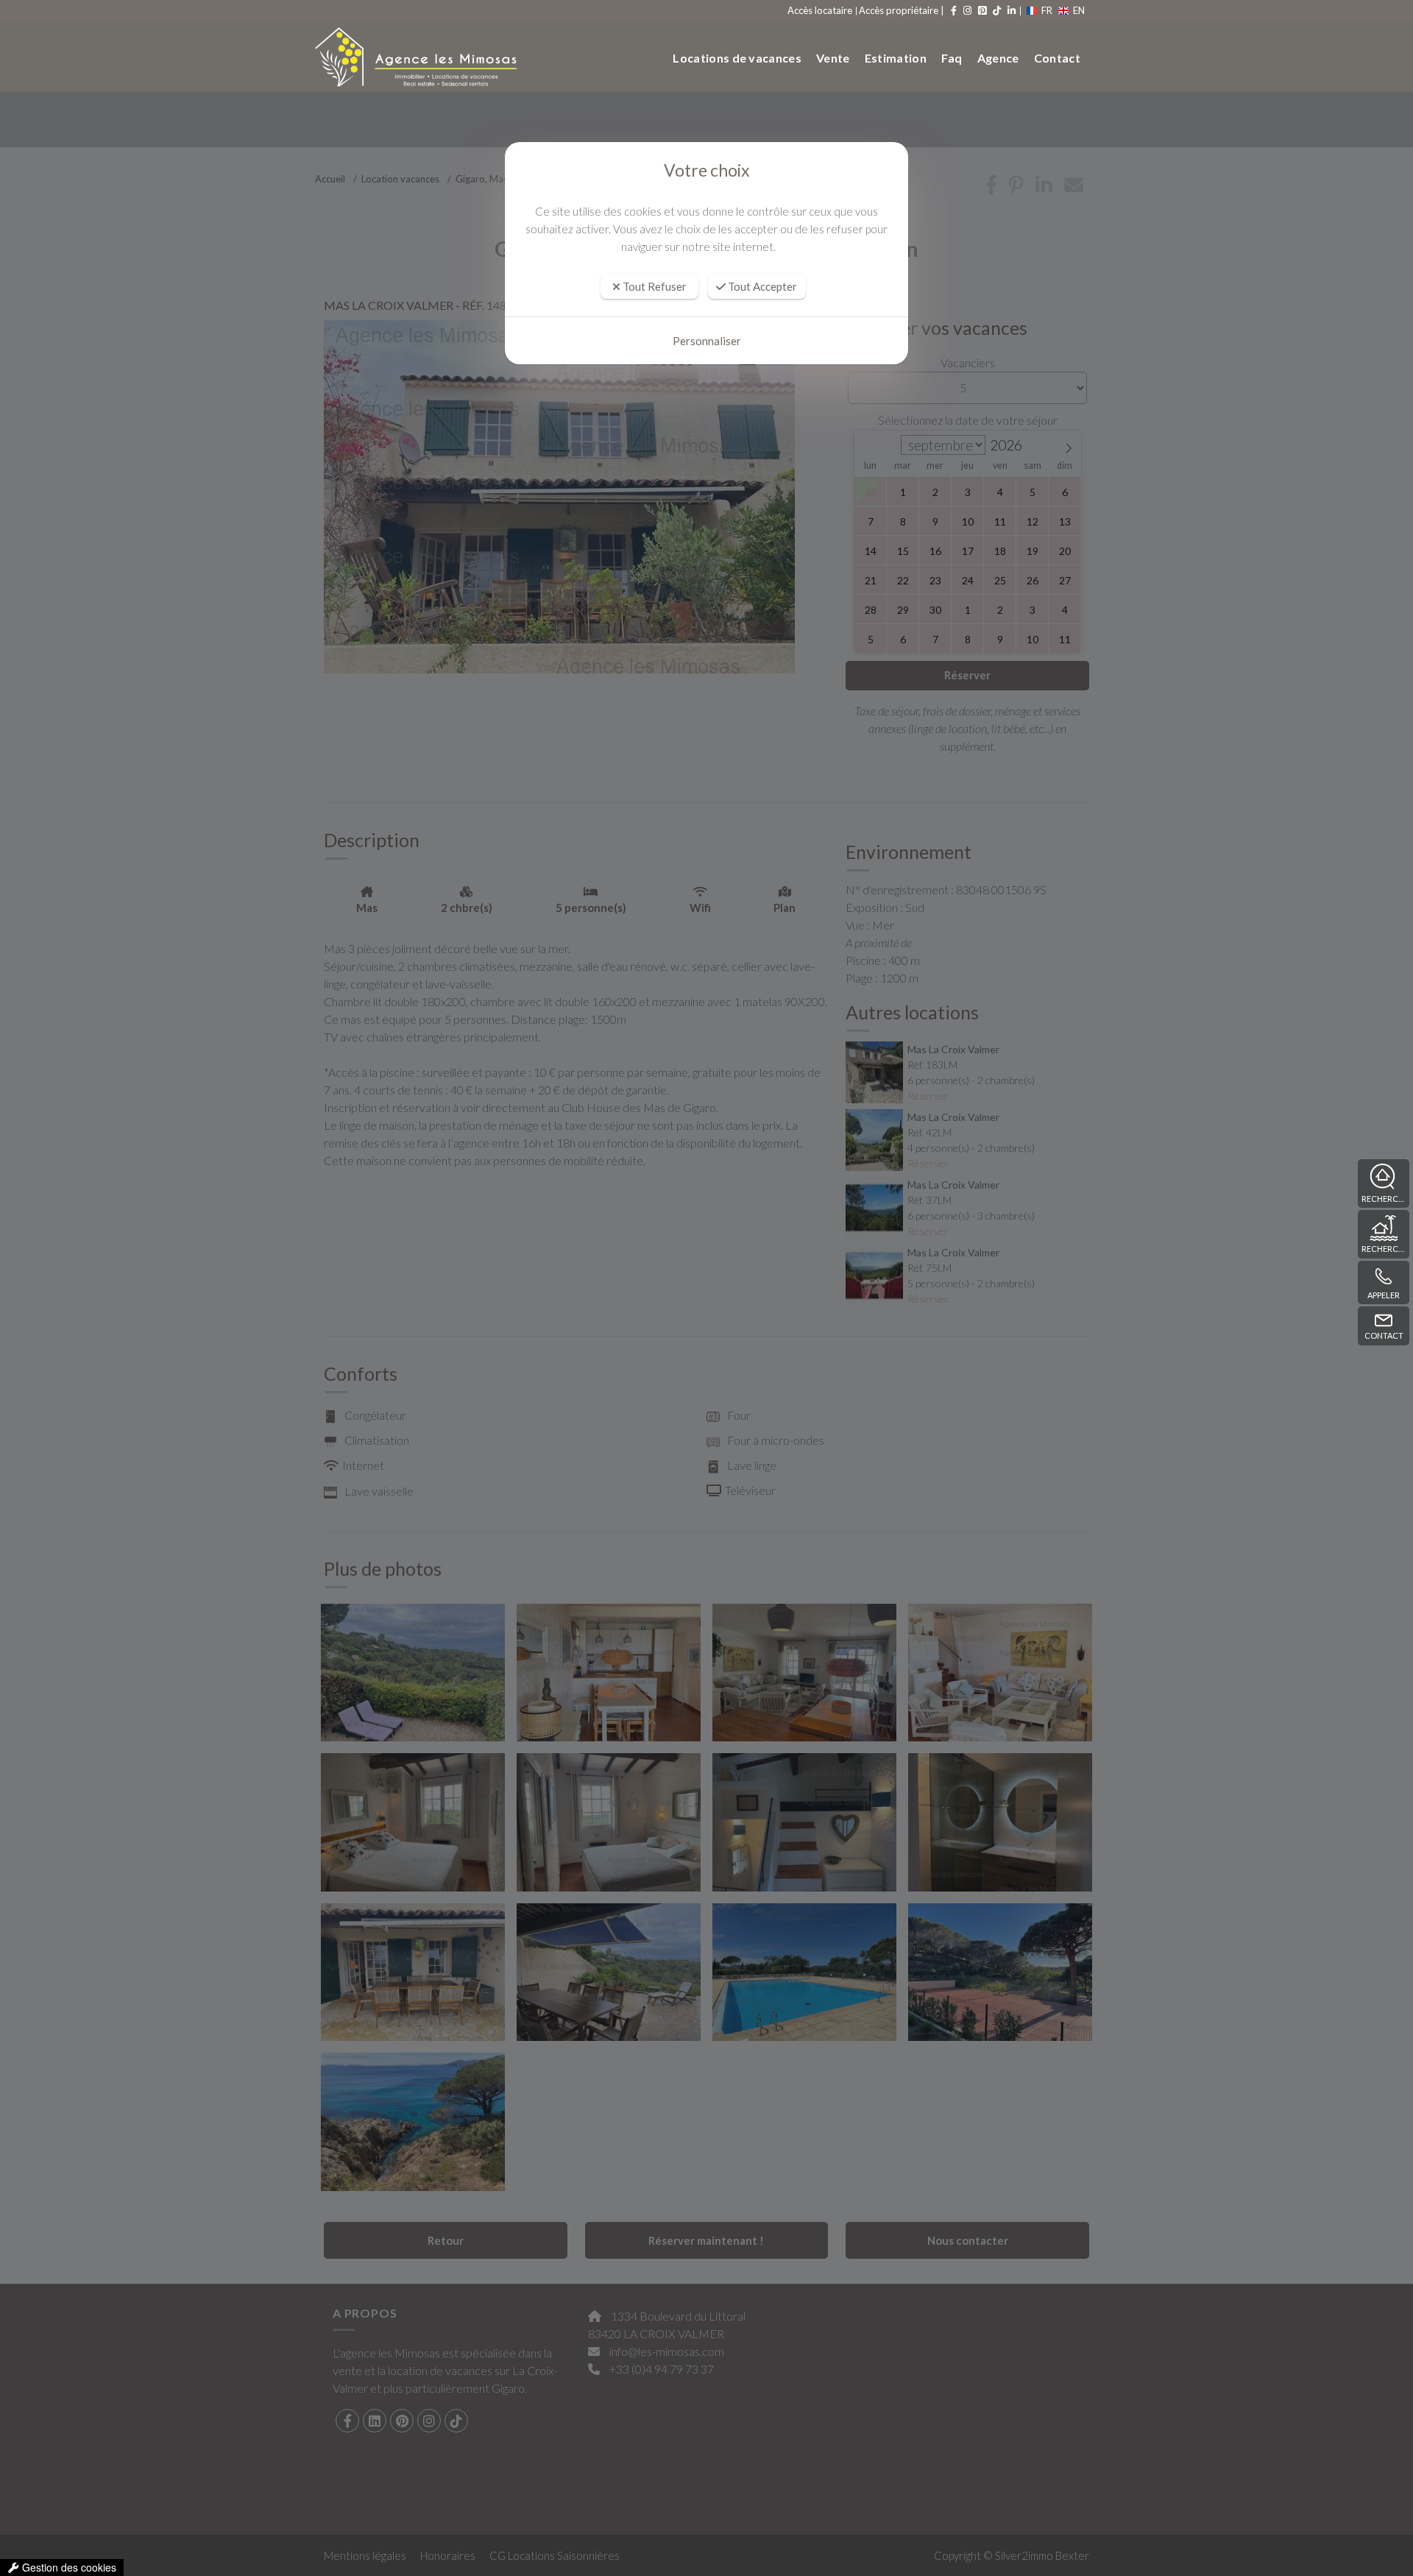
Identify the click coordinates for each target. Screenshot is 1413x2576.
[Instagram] (966, 10)
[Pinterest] (981, 10)
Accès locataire (820, 10)
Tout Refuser (654, 286)
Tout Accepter (761, 286)
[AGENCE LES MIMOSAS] (411, 57)
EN (1079, 10)
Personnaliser (707, 341)
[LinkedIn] (1010, 10)
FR (1047, 10)
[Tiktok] (996, 10)
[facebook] (953, 10)
